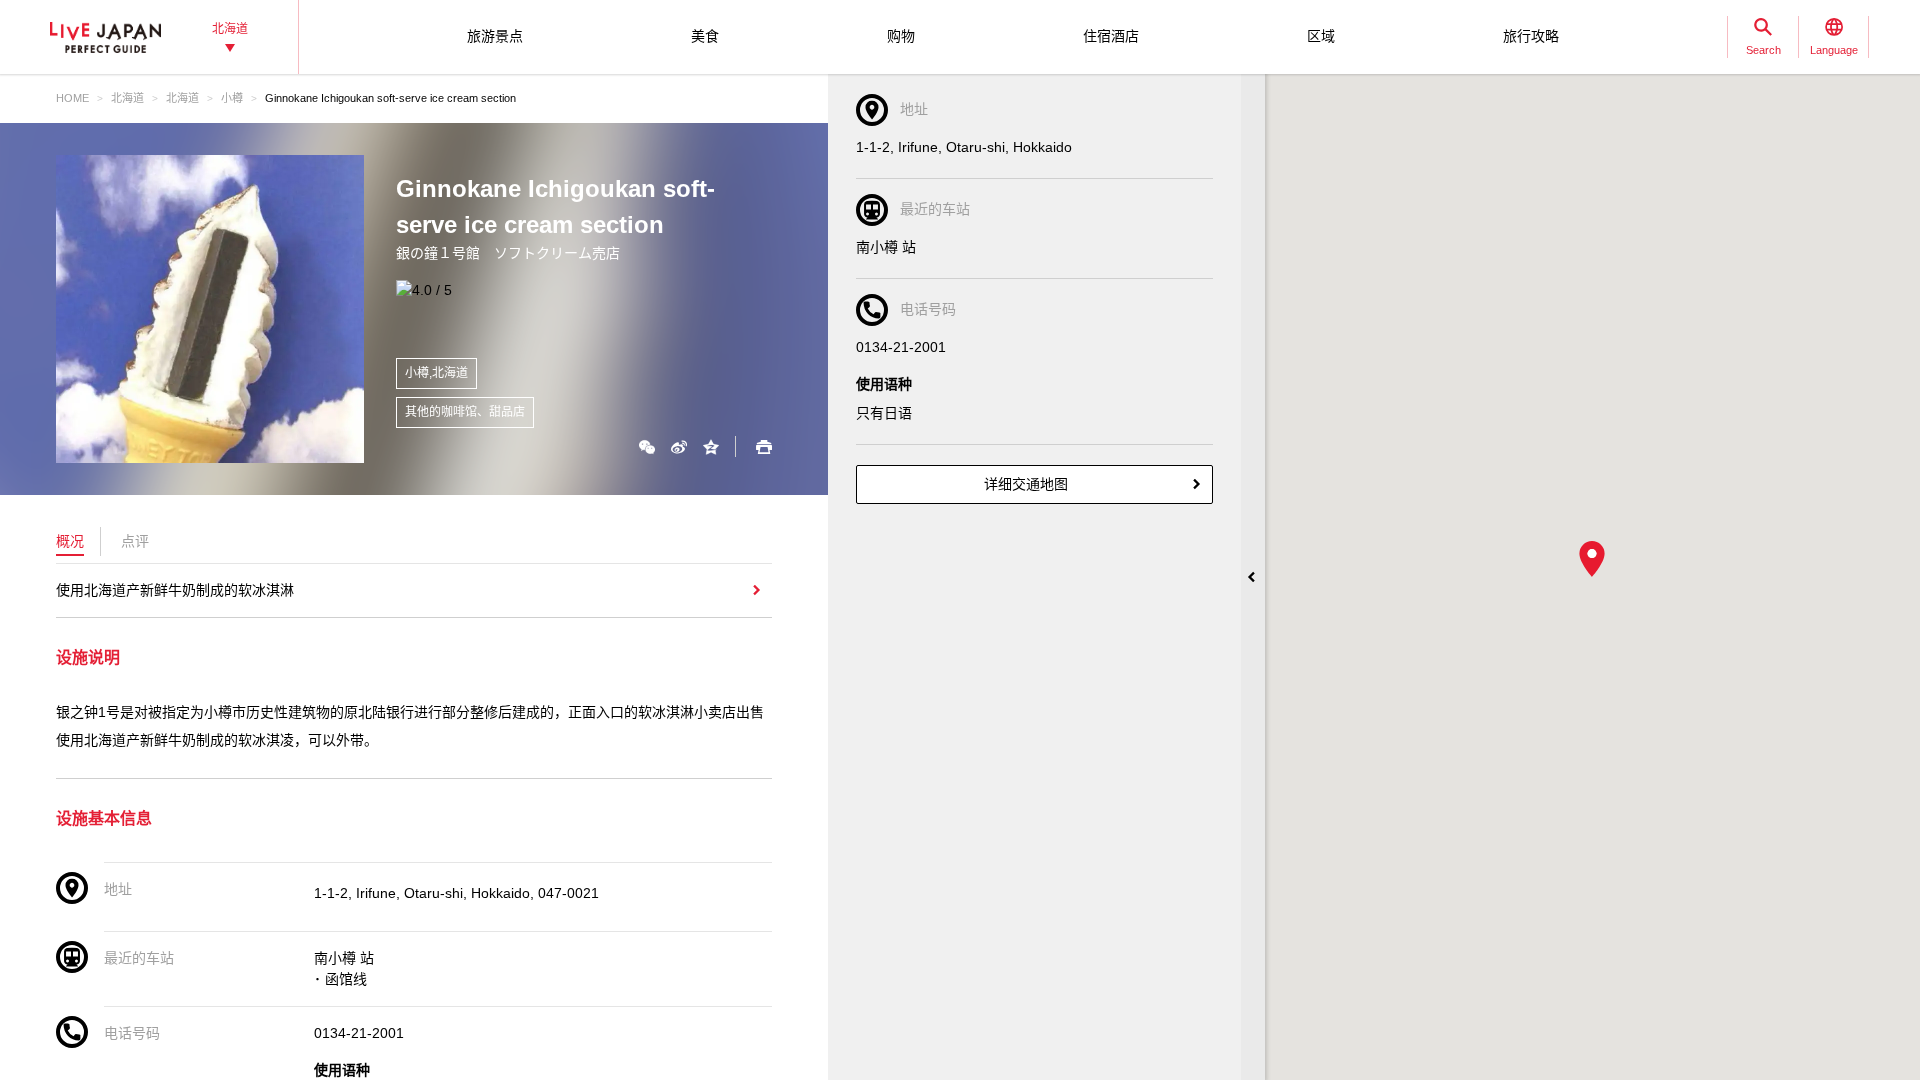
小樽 (232, 98)
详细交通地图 (1026, 484)
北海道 (127, 98)
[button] (1592, 559)
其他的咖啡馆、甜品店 (465, 412)
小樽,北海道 (436, 373)
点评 (135, 541)
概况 (70, 541)
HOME (72, 98)
